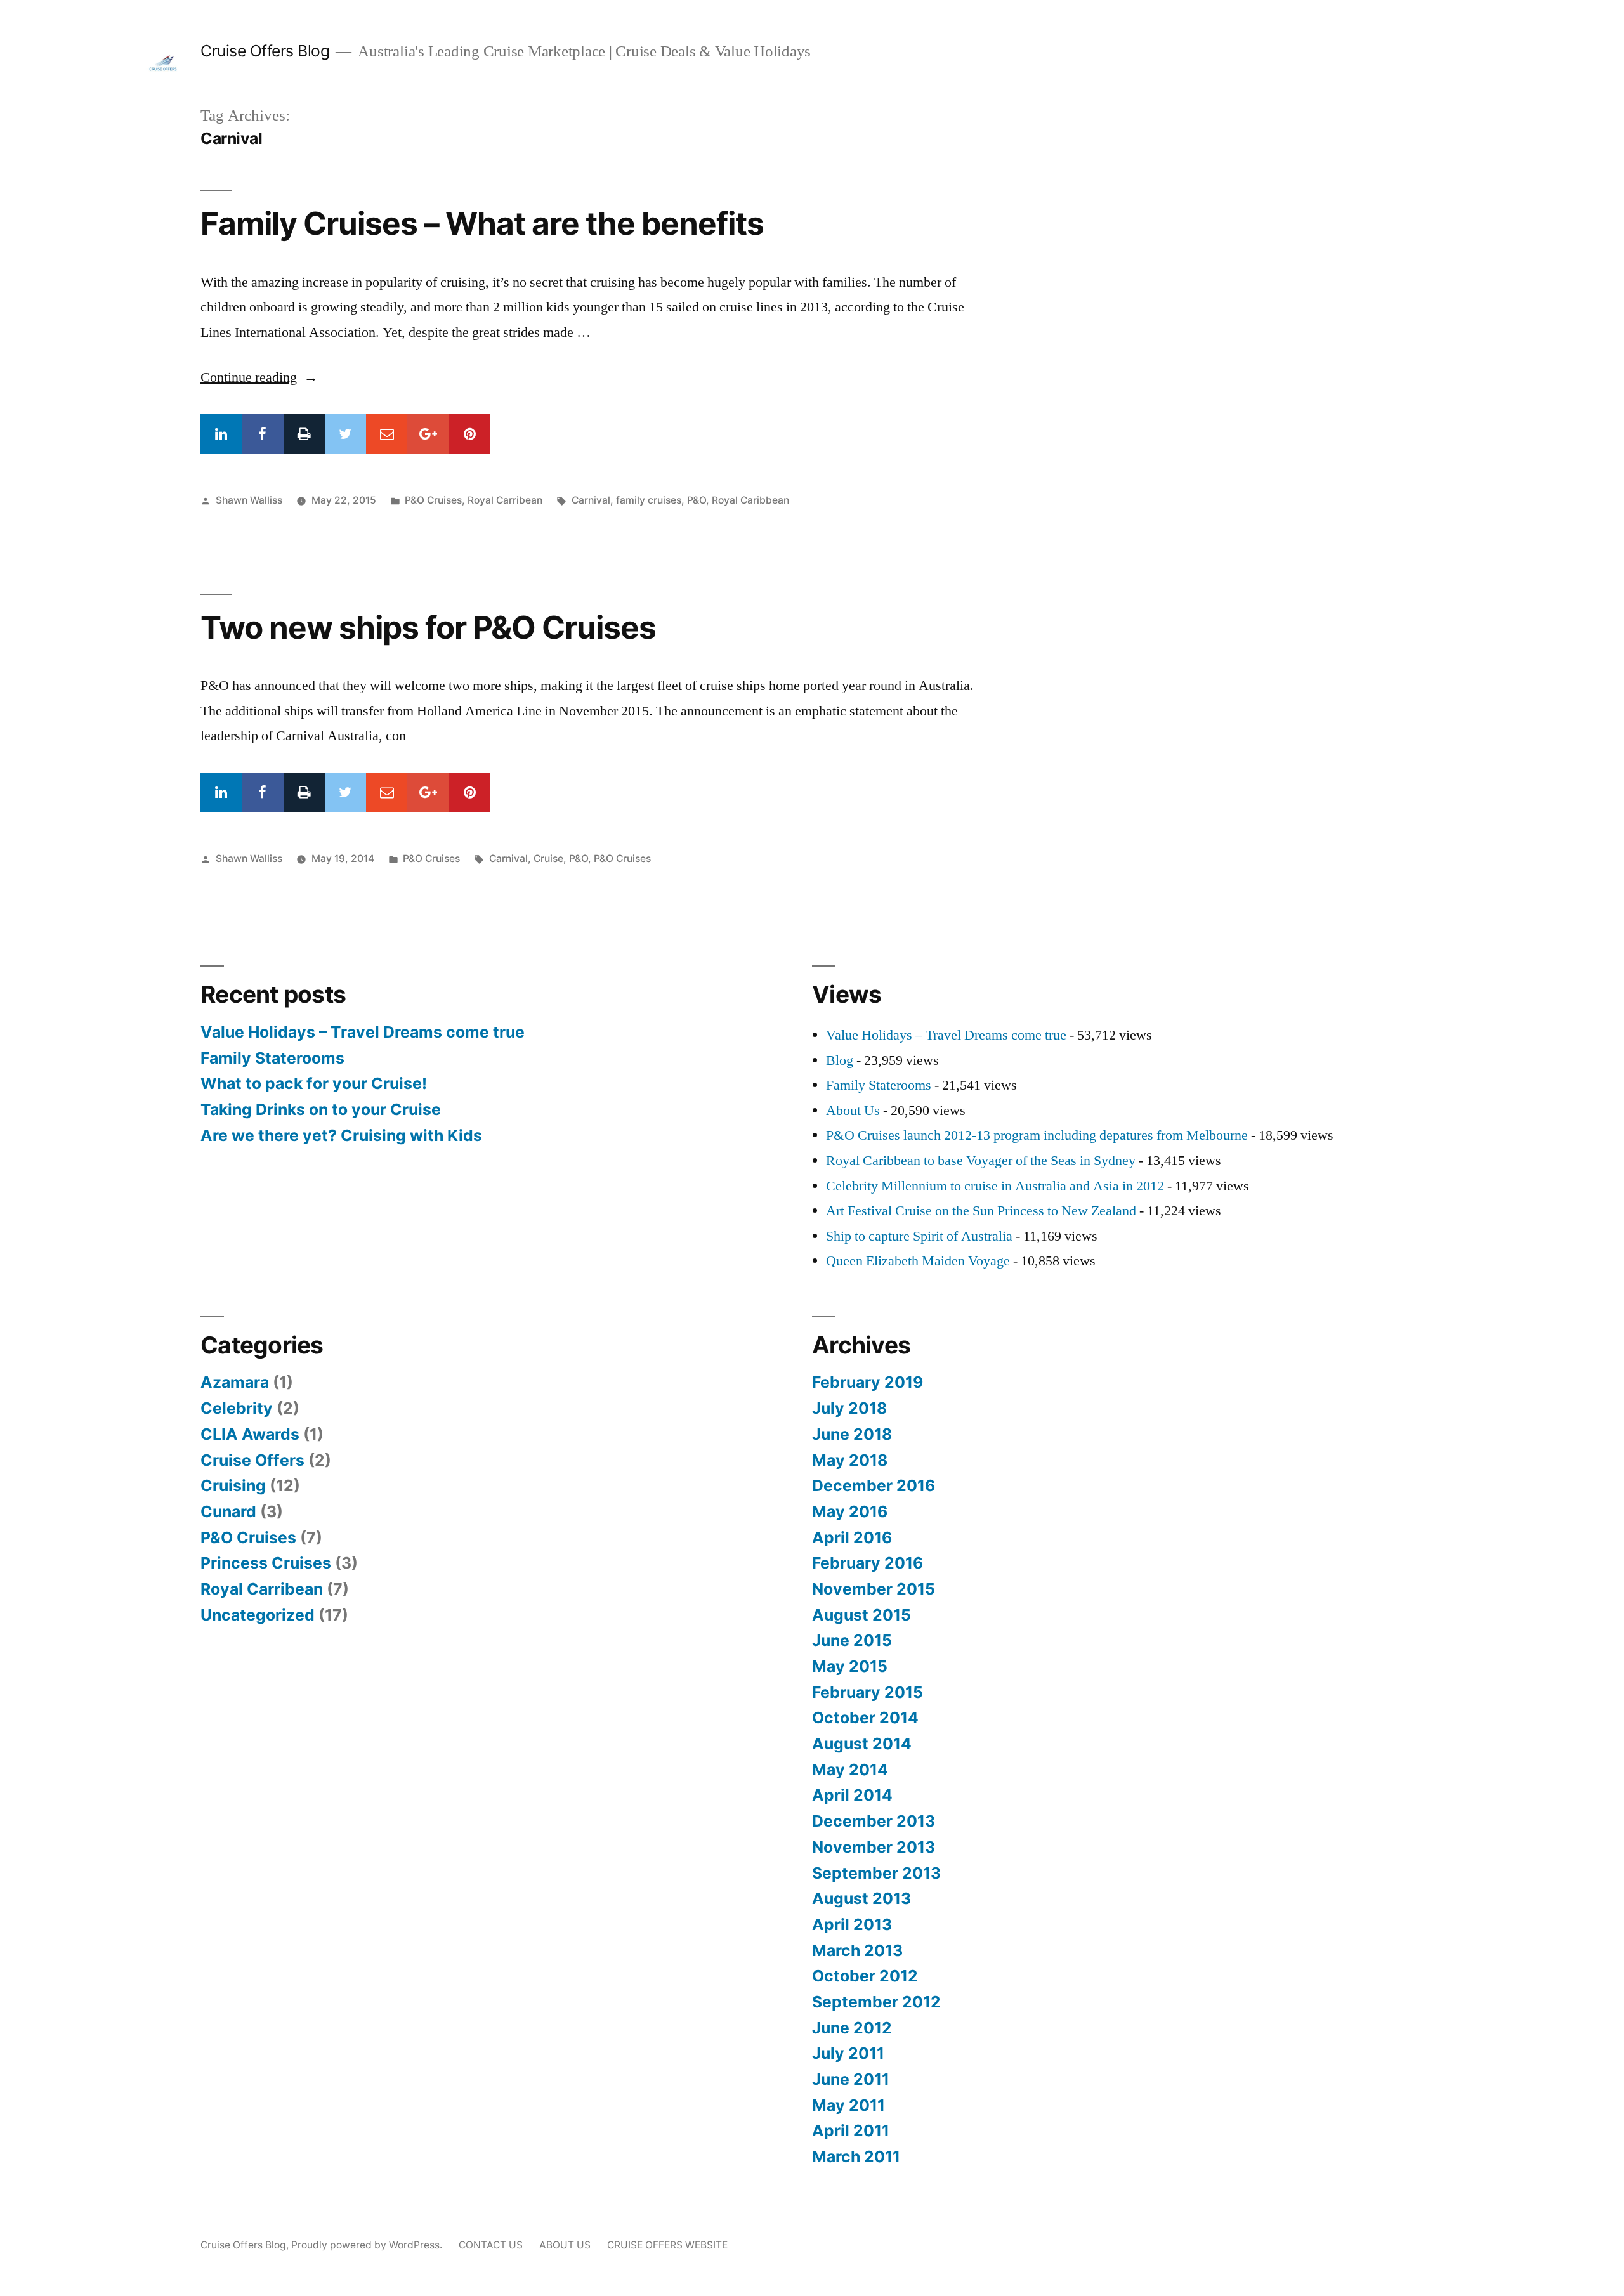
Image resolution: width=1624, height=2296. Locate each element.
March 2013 (857, 1950)
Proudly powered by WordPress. (368, 2245)
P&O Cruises (433, 500)
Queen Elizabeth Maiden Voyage (918, 1261)
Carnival (591, 500)
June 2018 (852, 1434)
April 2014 (852, 1795)
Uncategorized (258, 1615)
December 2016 (874, 1485)
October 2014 (865, 1718)
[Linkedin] (221, 434)
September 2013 (876, 1873)
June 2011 (851, 2079)
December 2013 (874, 1821)
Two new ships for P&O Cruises (428, 627)
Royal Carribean (505, 500)
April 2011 (851, 2130)
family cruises (649, 500)
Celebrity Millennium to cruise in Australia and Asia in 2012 (995, 1186)
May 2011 (848, 2105)
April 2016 (852, 1537)
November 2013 (874, 1847)
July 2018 (849, 1408)
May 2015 (850, 1666)
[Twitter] (345, 434)
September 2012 (876, 2002)
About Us (853, 1111)
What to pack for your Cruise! (314, 1083)
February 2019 (868, 1382)
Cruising (233, 1485)
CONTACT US (491, 2245)
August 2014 (862, 1744)
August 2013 (861, 1898)
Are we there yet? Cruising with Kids (341, 1135)
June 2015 (852, 1640)
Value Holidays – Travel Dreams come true (363, 1032)
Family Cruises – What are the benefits (482, 223)
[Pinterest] (470, 434)
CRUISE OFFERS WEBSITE (667, 2245)
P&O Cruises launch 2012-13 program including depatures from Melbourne (1037, 1135)
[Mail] (387, 434)
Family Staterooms (272, 1058)
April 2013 (852, 1924)
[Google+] (428, 434)
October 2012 (865, 1976)
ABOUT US (565, 2245)
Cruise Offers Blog (265, 51)
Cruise (548, 858)
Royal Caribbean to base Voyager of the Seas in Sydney (981, 1161)
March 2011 (856, 2156)
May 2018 (850, 1460)
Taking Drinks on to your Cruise (321, 1109)
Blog (840, 1060)
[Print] (304, 434)
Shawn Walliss (249, 500)
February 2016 (868, 1563)
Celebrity (237, 1408)
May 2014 (850, 1770)
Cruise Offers (252, 1460)
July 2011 (848, 2053)
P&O (697, 500)
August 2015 (861, 1615)
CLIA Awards (250, 1434)
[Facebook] (262, 434)
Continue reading (259, 377)
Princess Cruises (266, 1563)
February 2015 (868, 1692)
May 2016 (850, 1511)
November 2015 (874, 1589)
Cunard (228, 1511)
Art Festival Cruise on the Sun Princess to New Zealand (981, 1211)
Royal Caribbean (750, 500)
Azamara (235, 1382)
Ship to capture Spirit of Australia (919, 1236)
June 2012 (852, 2028)
